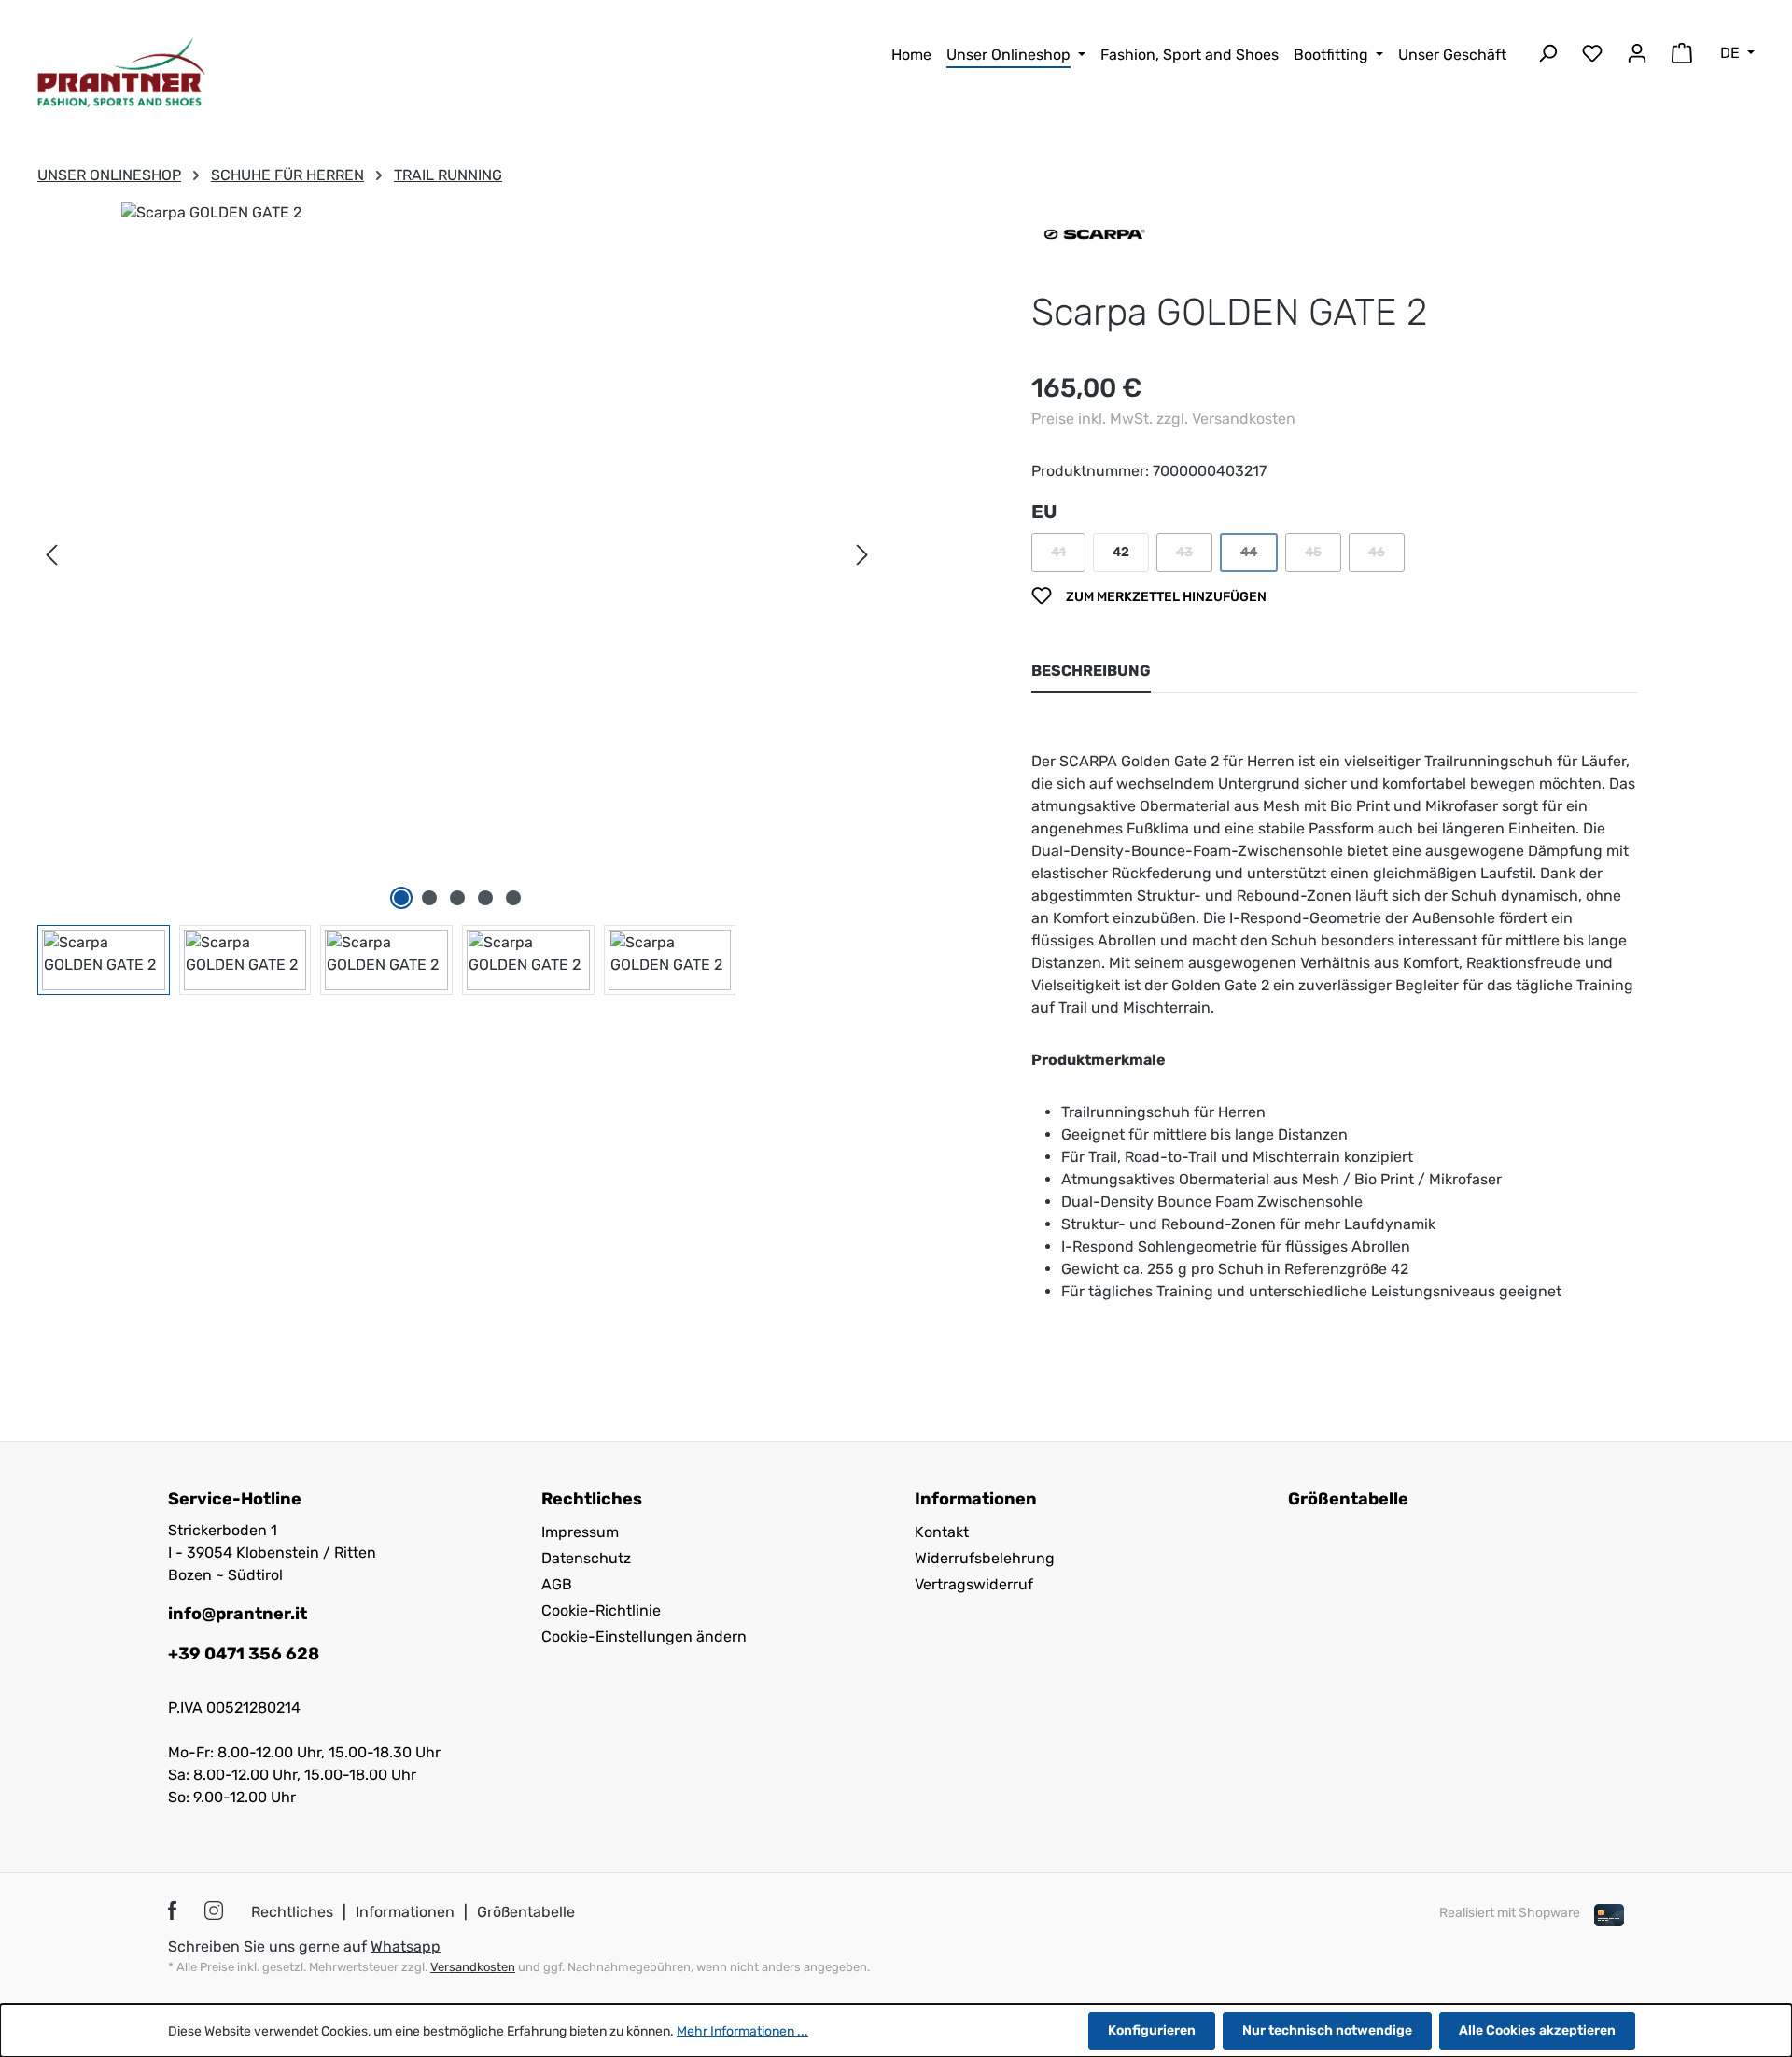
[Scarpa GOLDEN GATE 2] (457, 537)
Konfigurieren (1152, 2030)
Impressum (580, 1532)
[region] (457, 598)
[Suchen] (1547, 56)
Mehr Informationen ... (742, 2031)
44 (1259, 557)
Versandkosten (473, 1967)
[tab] (1091, 672)
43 (1194, 557)
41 (1068, 557)
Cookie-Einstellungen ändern (644, 1637)
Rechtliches (292, 1912)
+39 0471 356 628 (244, 1654)
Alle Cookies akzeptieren (1537, 2030)
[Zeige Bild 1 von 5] (401, 898)
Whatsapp (406, 1946)
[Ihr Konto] (1637, 56)
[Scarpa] (1093, 233)
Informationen (405, 1912)
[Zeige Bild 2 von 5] (429, 898)
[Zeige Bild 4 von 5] (485, 898)
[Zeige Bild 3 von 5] (457, 898)
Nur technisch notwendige (1327, 2030)
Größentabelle (1348, 1499)
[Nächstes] (862, 556)
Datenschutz (586, 1558)
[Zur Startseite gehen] (121, 72)
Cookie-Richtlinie (601, 1610)
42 (1121, 552)
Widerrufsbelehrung (985, 1558)
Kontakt (942, 1532)
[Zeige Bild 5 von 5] (513, 898)
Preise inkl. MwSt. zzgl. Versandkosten (1163, 419)
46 (1386, 557)
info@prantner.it (238, 1614)
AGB (557, 1584)
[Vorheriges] (51, 556)
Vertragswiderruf (974, 1584)
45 (1323, 557)
